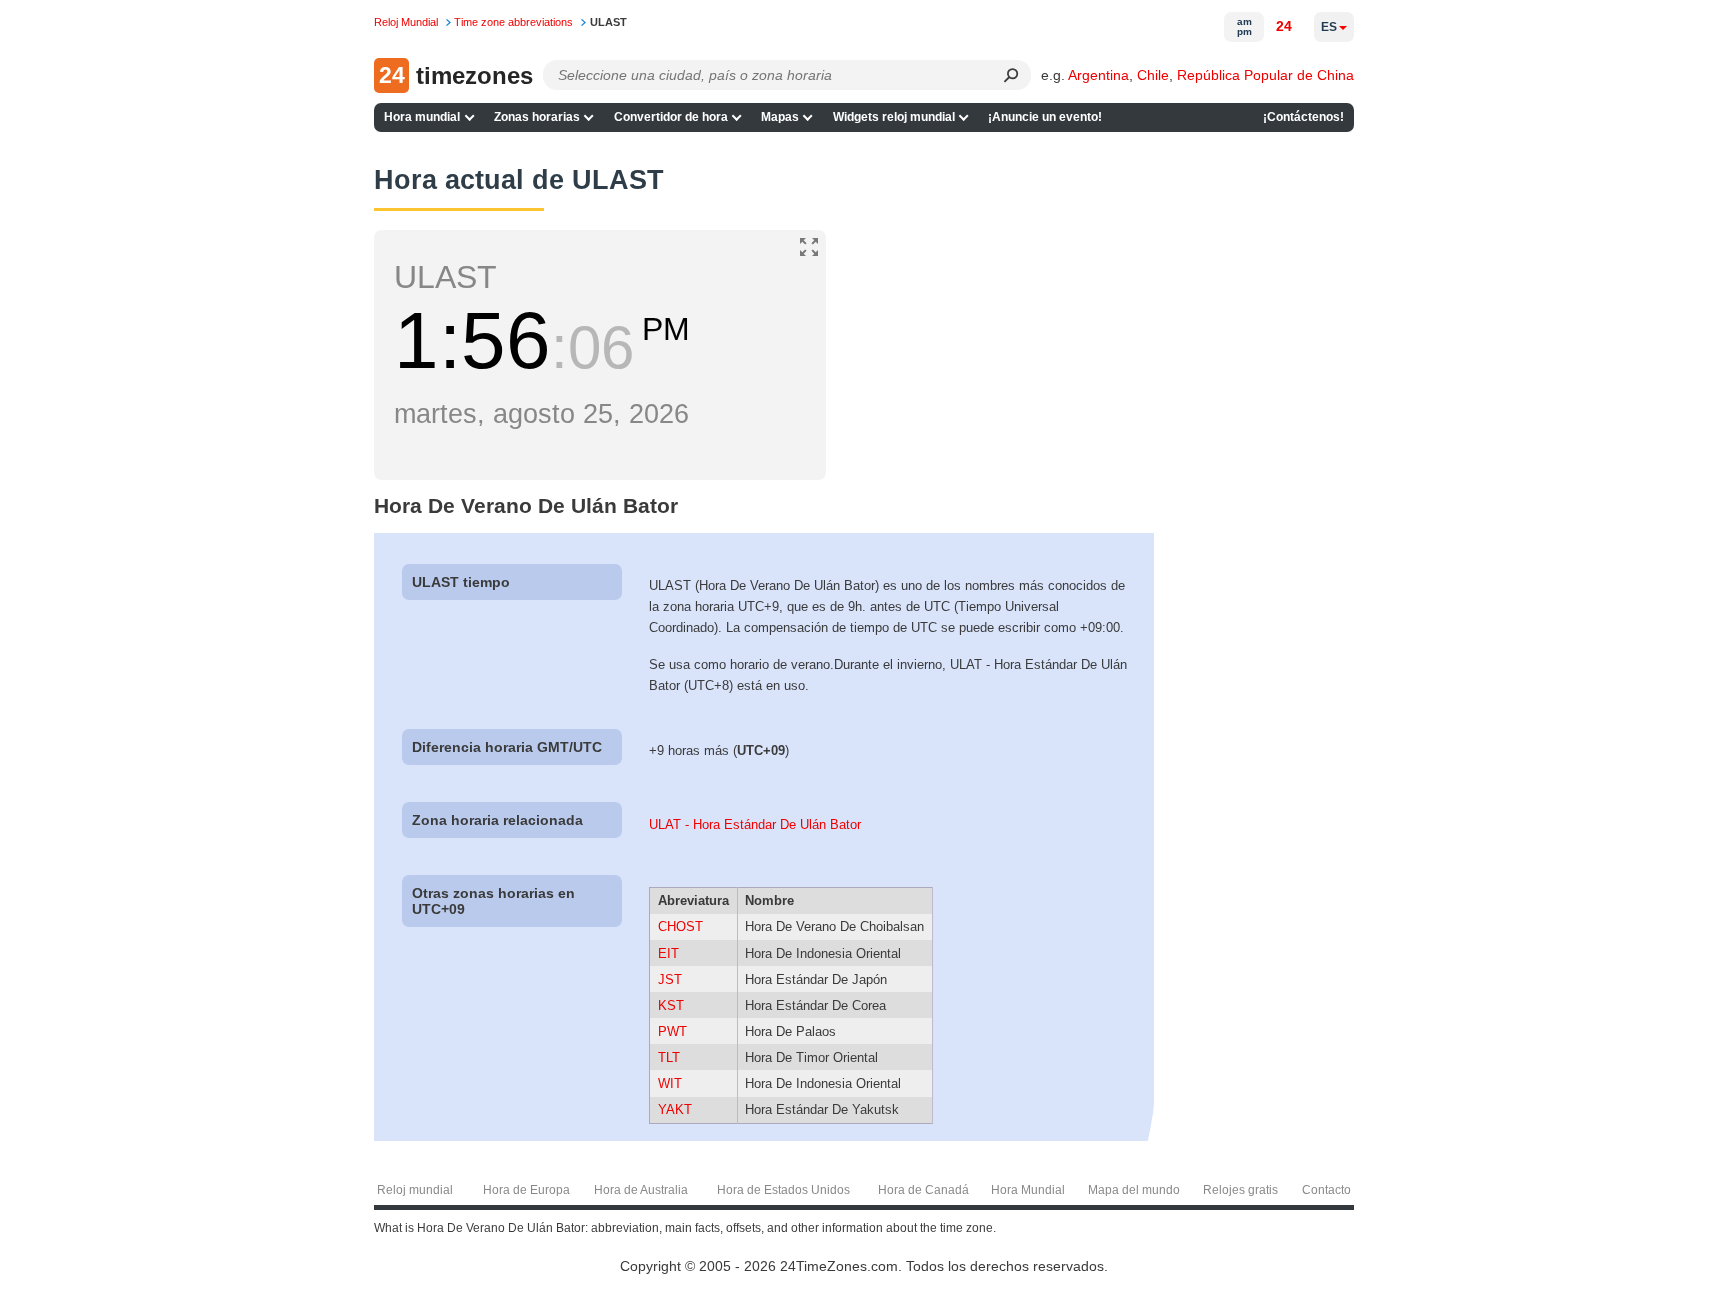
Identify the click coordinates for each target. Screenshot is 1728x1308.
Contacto (1326, 1190)
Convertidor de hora (671, 117)
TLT (669, 1057)
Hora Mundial (1028, 1190)
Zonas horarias (537, 117)
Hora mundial (422, 117)
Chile (1153, 75)
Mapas (780, 117)
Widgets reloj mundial (894, 117)
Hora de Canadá (923, 1190)
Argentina (1098, 75)
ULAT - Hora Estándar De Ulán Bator (755, 824)
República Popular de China (1265, 75)
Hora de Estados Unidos (783, 1190)
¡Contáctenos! (1303, 117)
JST (670, 979)
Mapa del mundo (1134, 1190)
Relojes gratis (1240, 1190)
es (1329, 27)
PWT (672, 1031)
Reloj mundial (415, 1190)
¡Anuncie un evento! (1045, 117)
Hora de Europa (526, 1190)
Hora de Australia (641, 1190)
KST (671, 1005)
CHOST (680, 926)
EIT (668, 953)
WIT (670, 1083)
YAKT (675, 1109)
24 (1284, 26)
